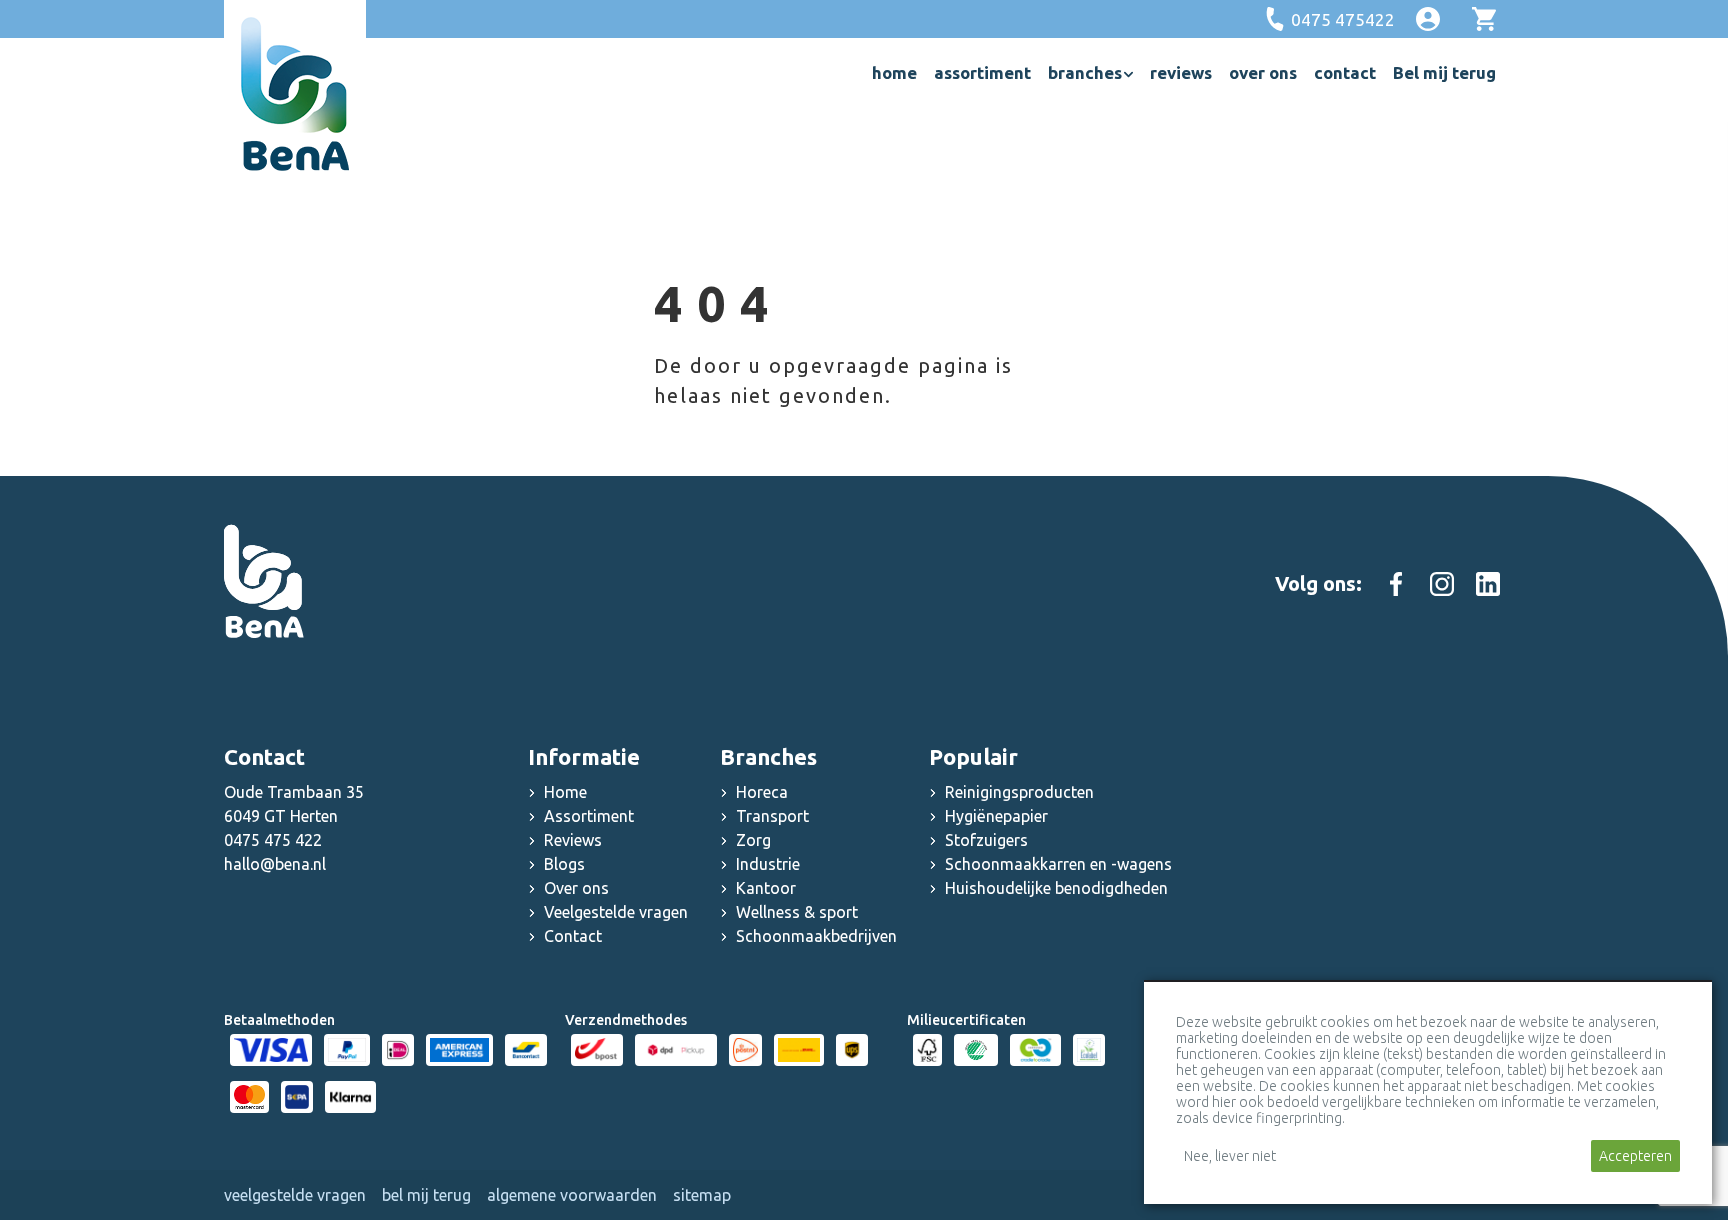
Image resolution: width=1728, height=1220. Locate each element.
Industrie (768, 864)
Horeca (762, 792)
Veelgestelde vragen (616, 912)
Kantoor (766, 888)
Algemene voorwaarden (572, 1195)
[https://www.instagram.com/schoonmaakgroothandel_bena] (1442, 584)
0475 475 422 (273, 840)
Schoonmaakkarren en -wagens (1058, 864)
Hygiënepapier (996, 816)
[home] (295, 94)
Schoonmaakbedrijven (816, 936)
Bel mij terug (426, 1195)
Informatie (584, 756)
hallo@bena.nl (275, 864)
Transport (772, 816)
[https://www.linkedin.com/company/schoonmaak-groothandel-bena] (1488, 584)
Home (565, 792)
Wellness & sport (797, 912)
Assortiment (589, 816)
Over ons (576, 888)
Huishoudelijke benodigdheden (1056, 888)
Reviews (573, 840)
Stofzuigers (986, 840)
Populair (973, 756)
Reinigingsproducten (1019, 792)
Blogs (564, 864)
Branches (768, 756)
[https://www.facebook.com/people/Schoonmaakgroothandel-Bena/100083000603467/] (1396, 584)
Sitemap (702, 1195)
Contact (573, 936)
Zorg (753, 840)
